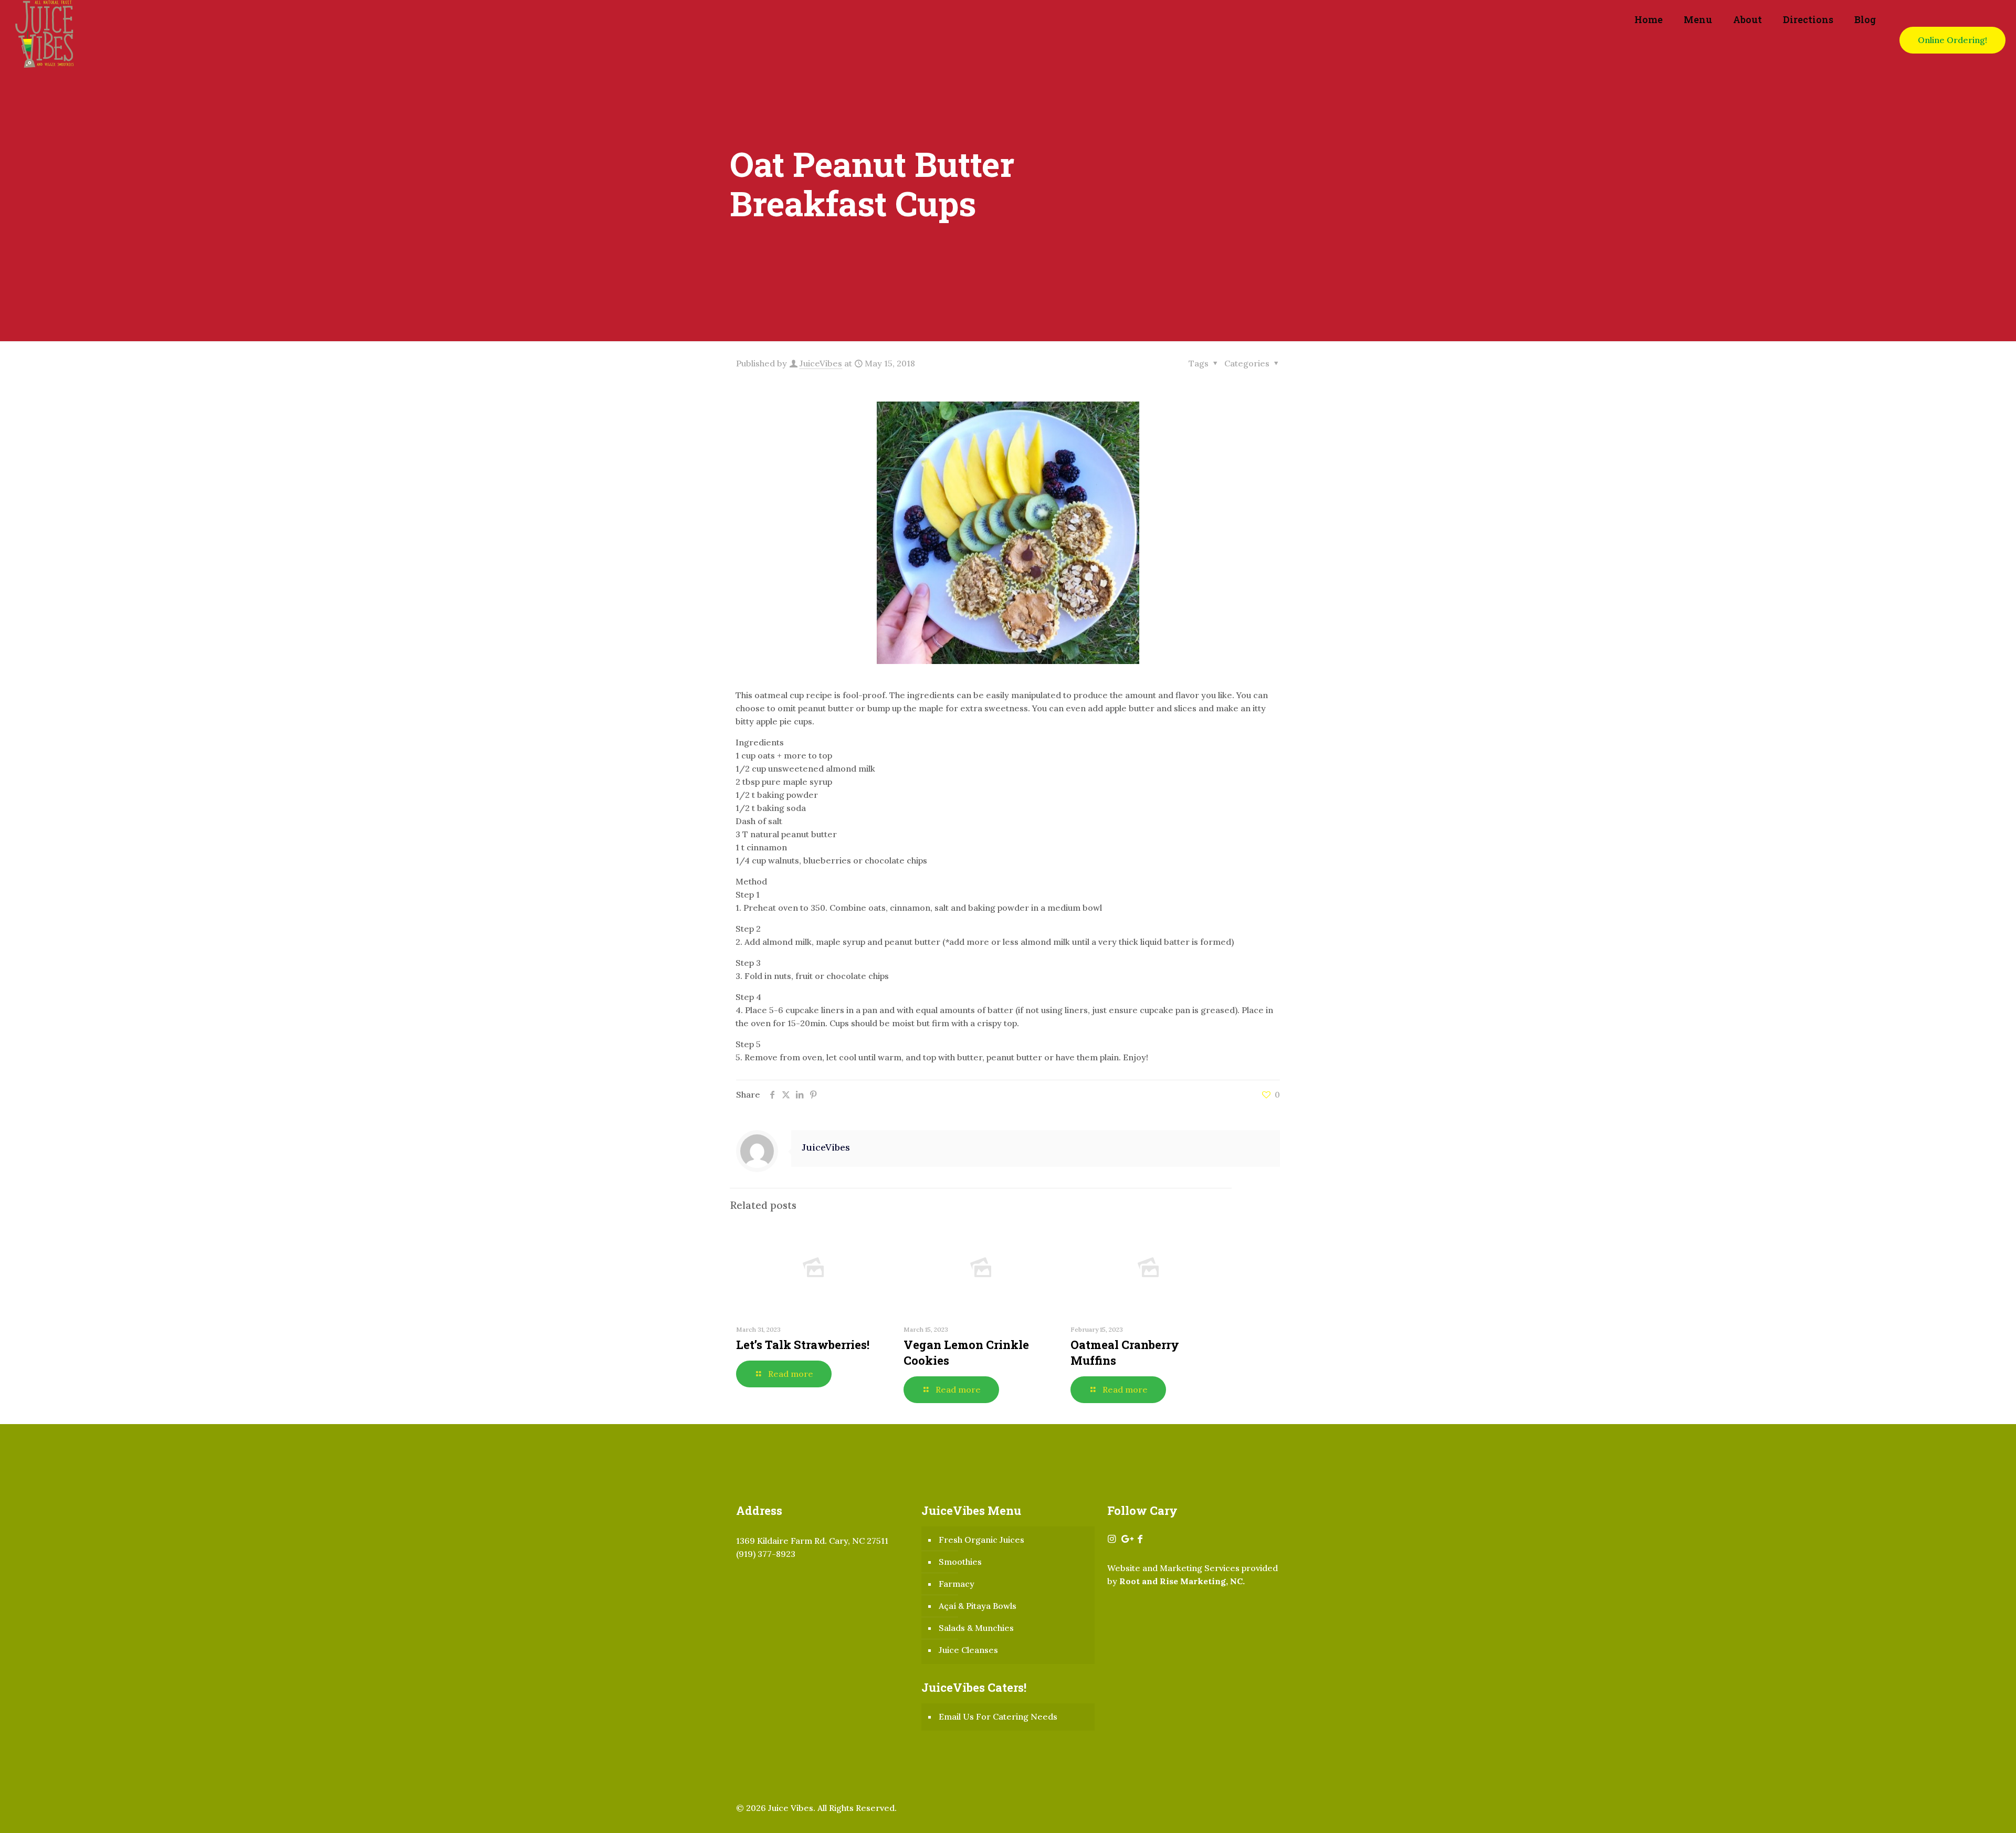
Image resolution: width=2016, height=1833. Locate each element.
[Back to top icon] (1966, 1811)
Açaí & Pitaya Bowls (978, 1606)
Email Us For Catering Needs (998, 1716)
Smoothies (960, 1562)
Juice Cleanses (968, 1650)
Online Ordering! (1952, 40)
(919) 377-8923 (766, 1554)
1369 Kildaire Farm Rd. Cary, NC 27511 (812, 1541)
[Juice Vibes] (45, 40)
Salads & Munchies (976, 1628)
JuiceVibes (821, 363)
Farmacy (957, 1584)
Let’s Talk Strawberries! (803, 1345)
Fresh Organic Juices (981, 1540)
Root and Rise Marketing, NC (1181, 1581)
